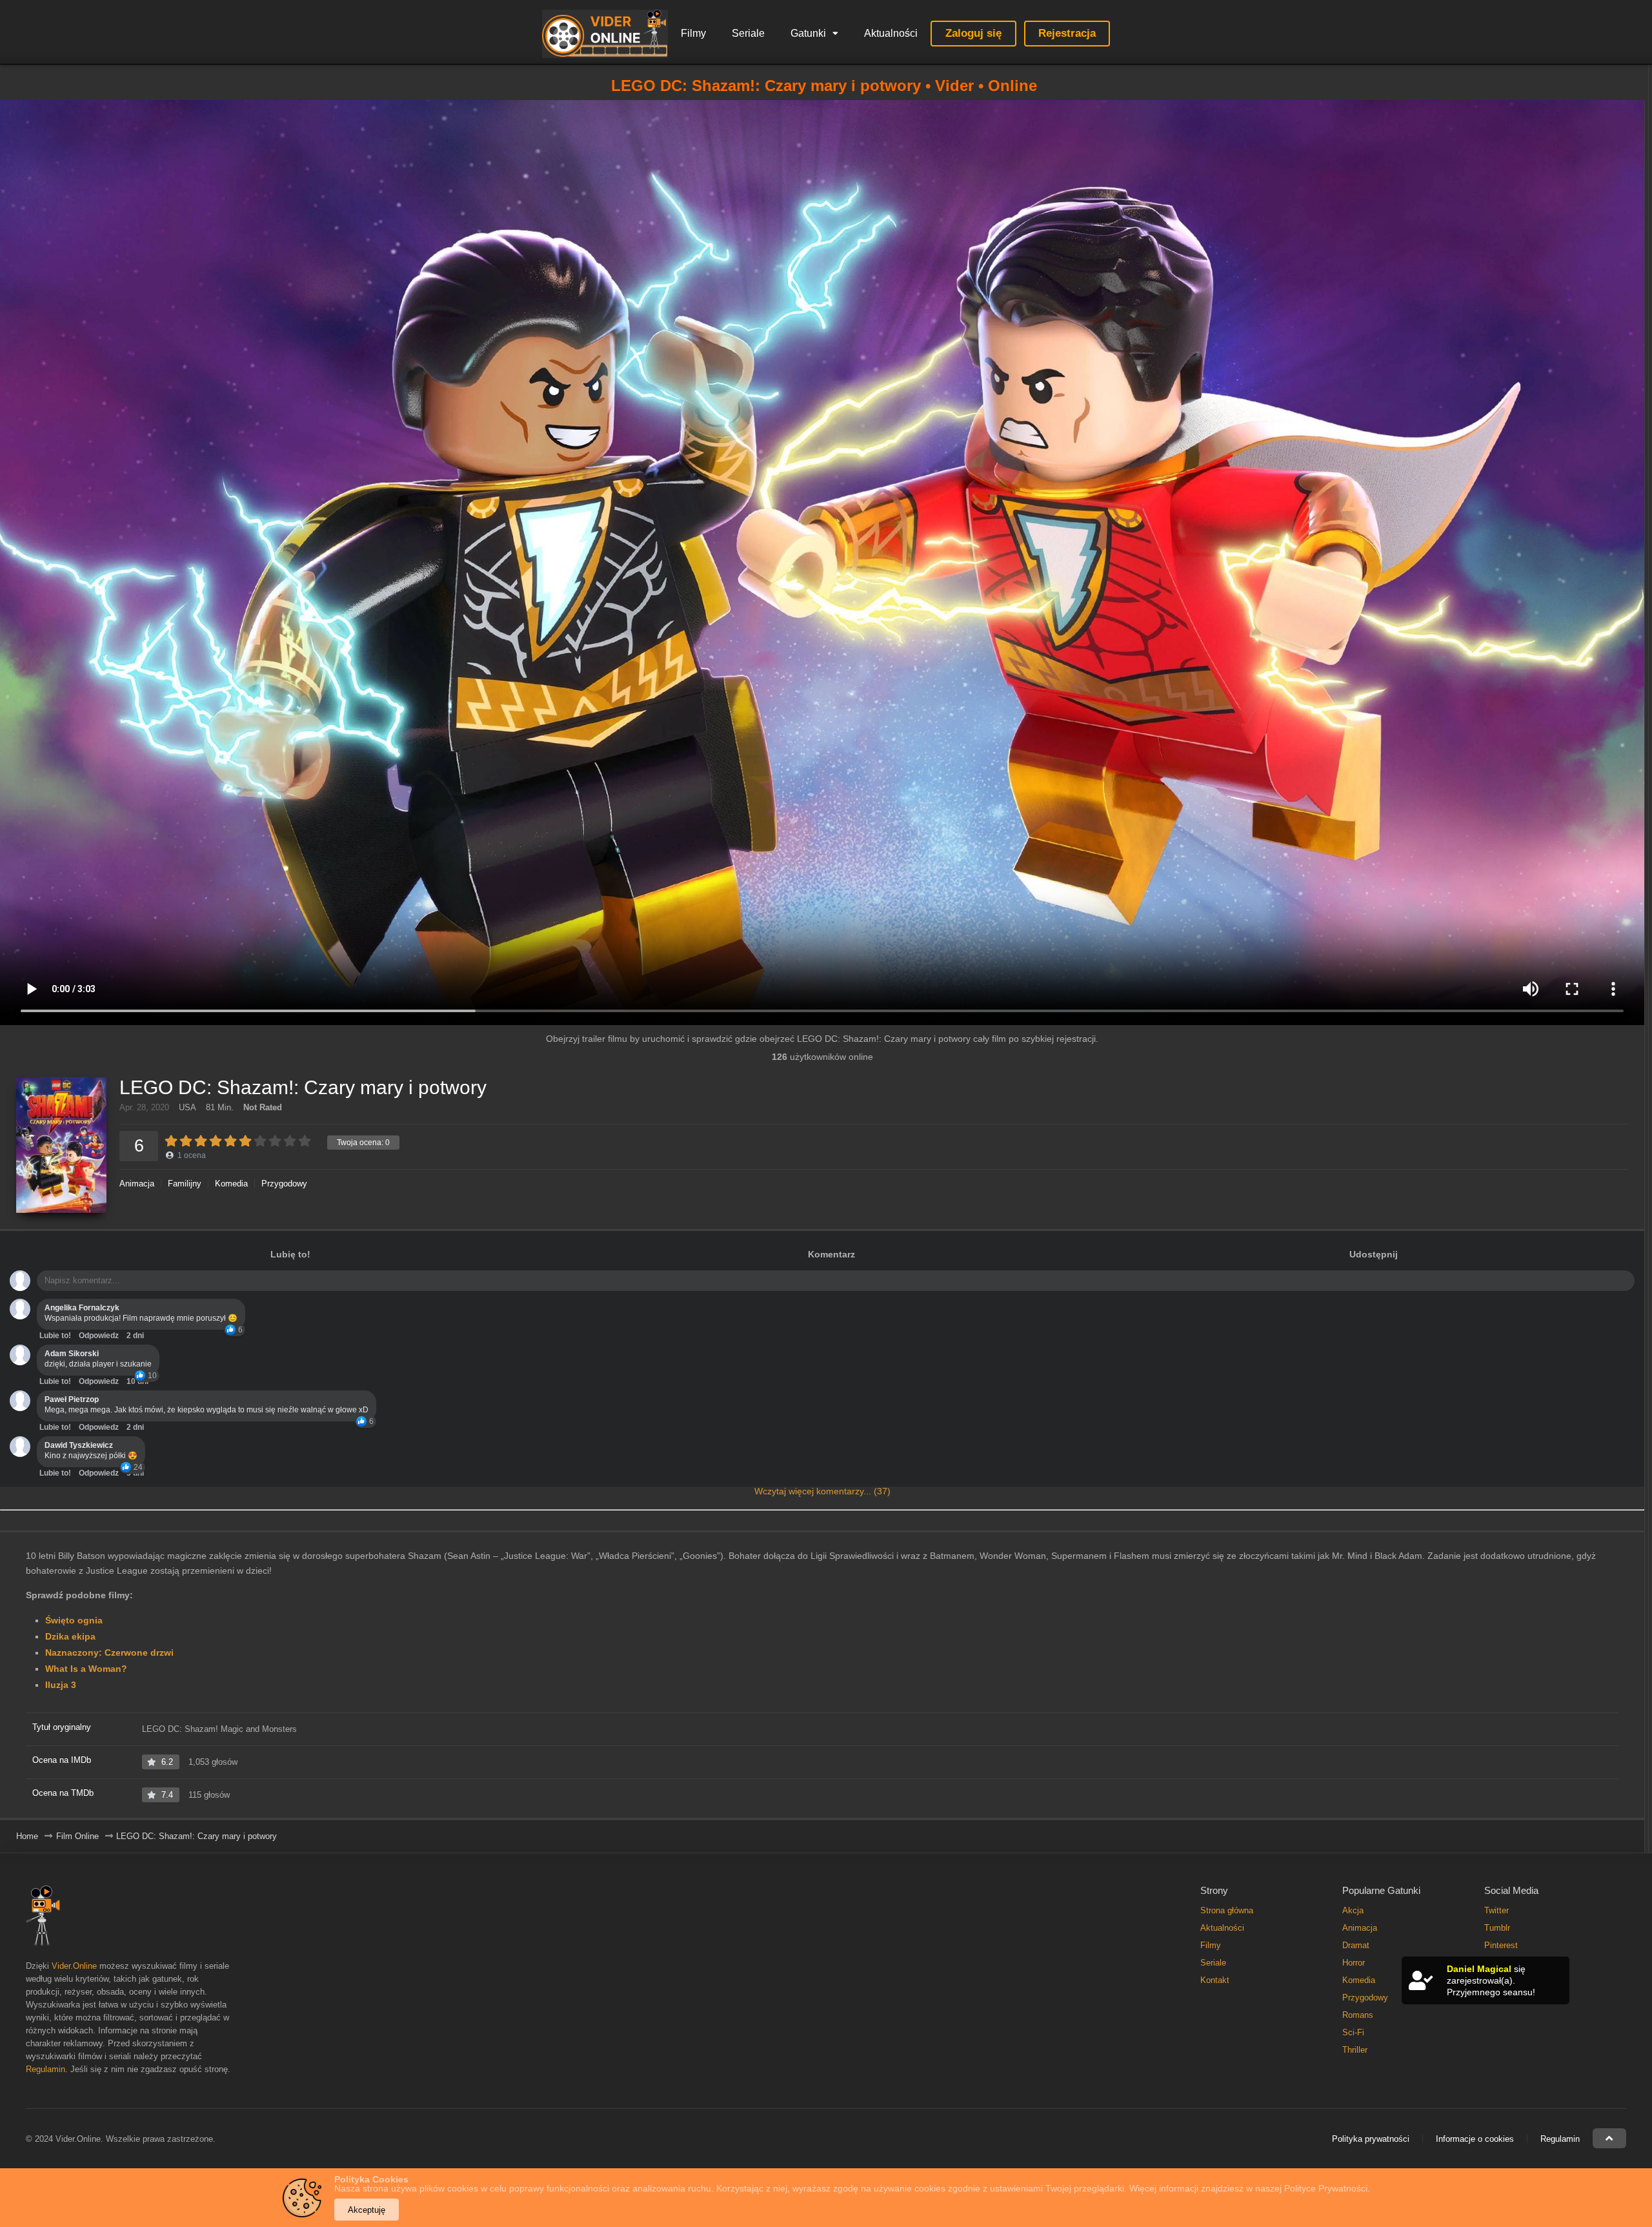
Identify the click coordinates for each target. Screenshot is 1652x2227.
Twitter (1496, 1910)
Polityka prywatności (1371, 2139)
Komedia (231, 1184)
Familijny (185, 1184)
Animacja (137, 1184)
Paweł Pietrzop (72, 1399)
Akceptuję (367, 2210)
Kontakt (1215, 1980)
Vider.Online (74, 1966)
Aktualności (891, 33)
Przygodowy (284, 1184)
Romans (1358, 2015)
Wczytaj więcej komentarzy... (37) (822, 1491)
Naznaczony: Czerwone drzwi (109, 1652)
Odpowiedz (99, 1336)
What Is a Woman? (86, 1669)
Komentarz (831, 1254)
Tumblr (1497, 1928)
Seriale (748, 33)
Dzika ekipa (70, 1636)
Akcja (1353, 1910)
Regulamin (45, 2069)
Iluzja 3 (61, 1685)
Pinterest (1501, 1945)
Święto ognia (74, 1620)
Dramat (1356, 1945)
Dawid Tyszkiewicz (79, 1445)
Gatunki (808, 33)
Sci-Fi (1353, 2032)
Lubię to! (290, 1254)
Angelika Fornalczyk (82, 1308)
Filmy (693, 33)
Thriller (1355, 2050)
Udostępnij (1374, 1254)
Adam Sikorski (72, 1354)
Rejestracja (1067, 33)
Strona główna (1227, 1910)
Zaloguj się (973, 33)
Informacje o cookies (1475, 2139)
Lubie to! (55, 1336)
